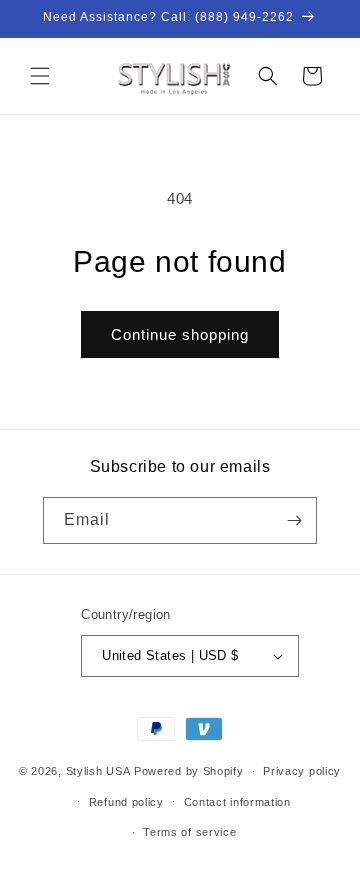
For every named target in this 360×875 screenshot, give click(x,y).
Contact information (237, 802)
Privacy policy (302, 771)
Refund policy (126, 802)
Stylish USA (98, 771)
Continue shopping (180, 334)
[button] (40, 76)
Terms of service (189, 832)
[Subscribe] (294, 520)
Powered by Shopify (189, 771)
